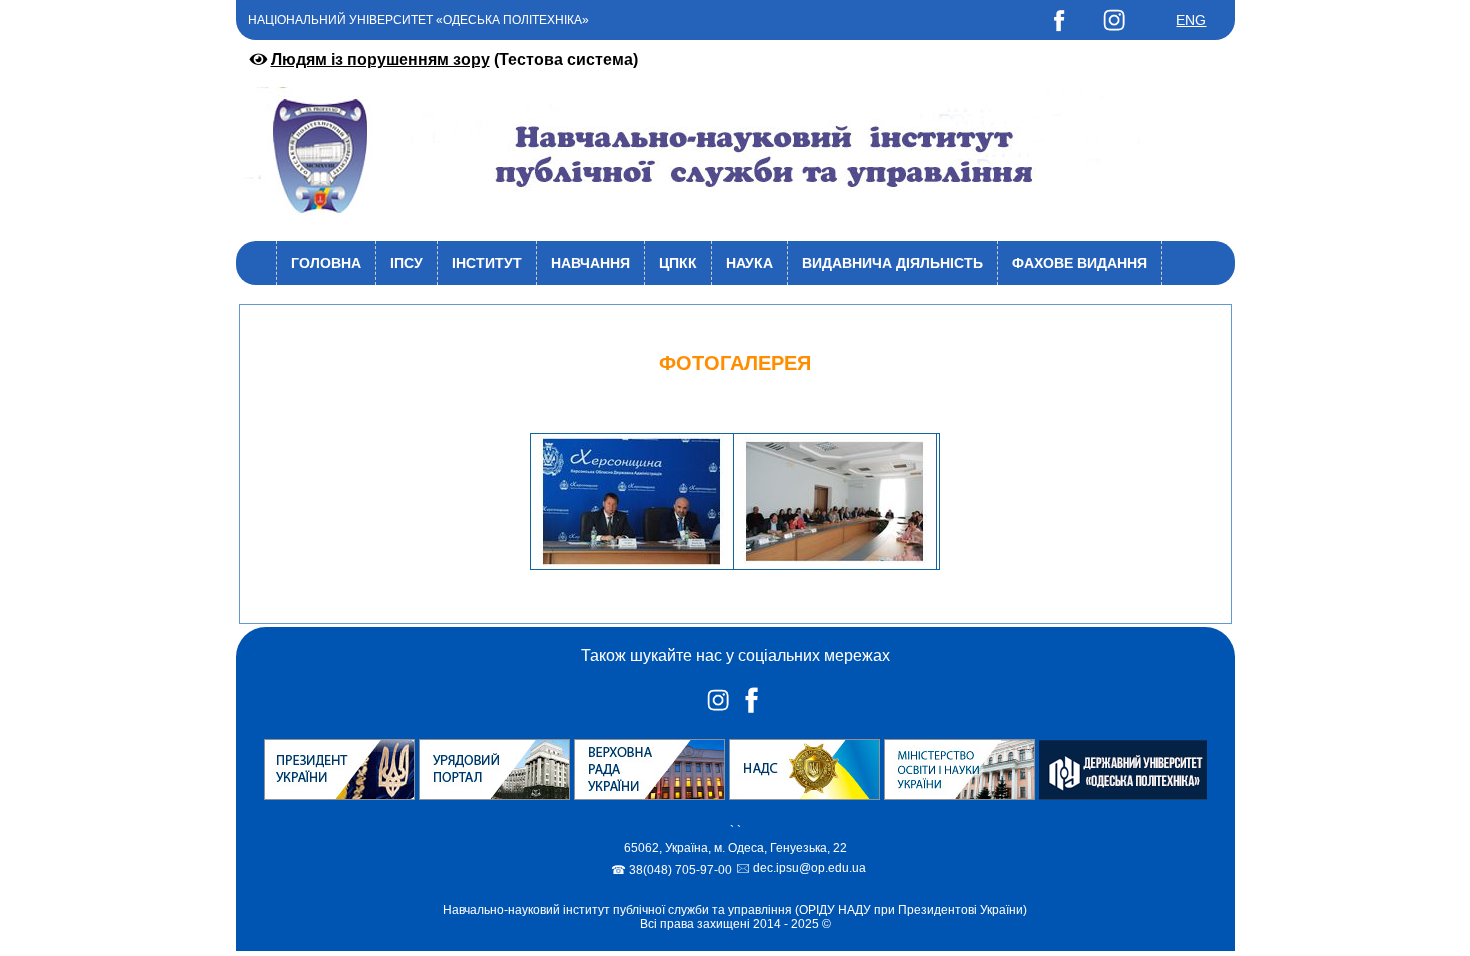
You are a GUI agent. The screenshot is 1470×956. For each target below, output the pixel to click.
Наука (749, 263)
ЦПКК (678, 263)
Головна (326, 263)
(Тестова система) (454, 59)
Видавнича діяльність (892, 263)
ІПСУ (406, 263)
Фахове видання (1079, 263)
